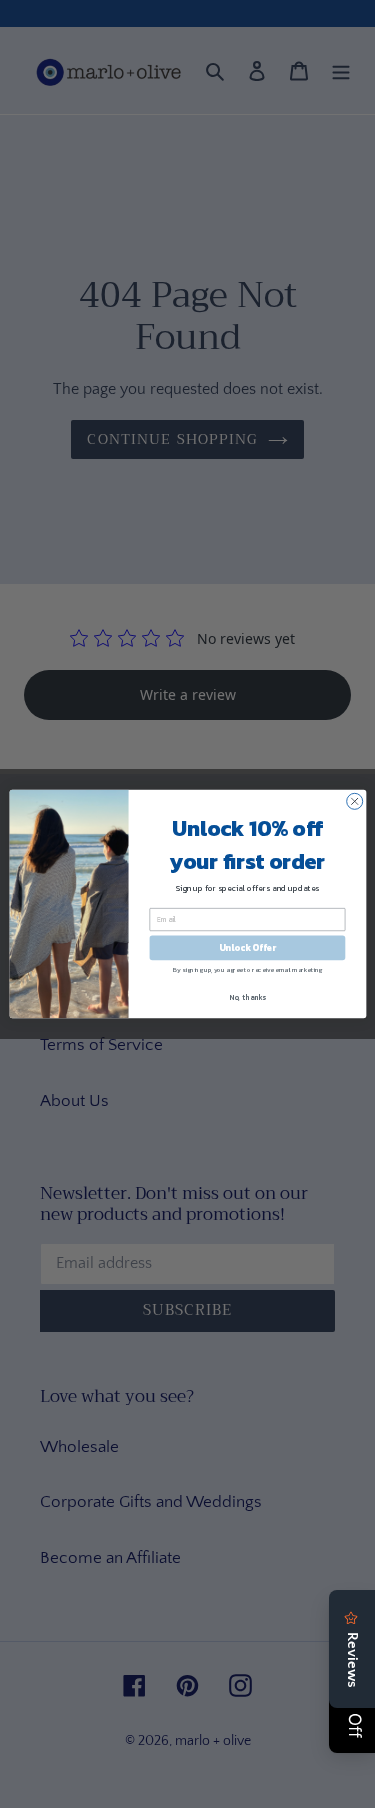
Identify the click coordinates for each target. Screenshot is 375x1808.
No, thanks (247, 996)
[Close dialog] (354, 801)
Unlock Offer (246, 948)
